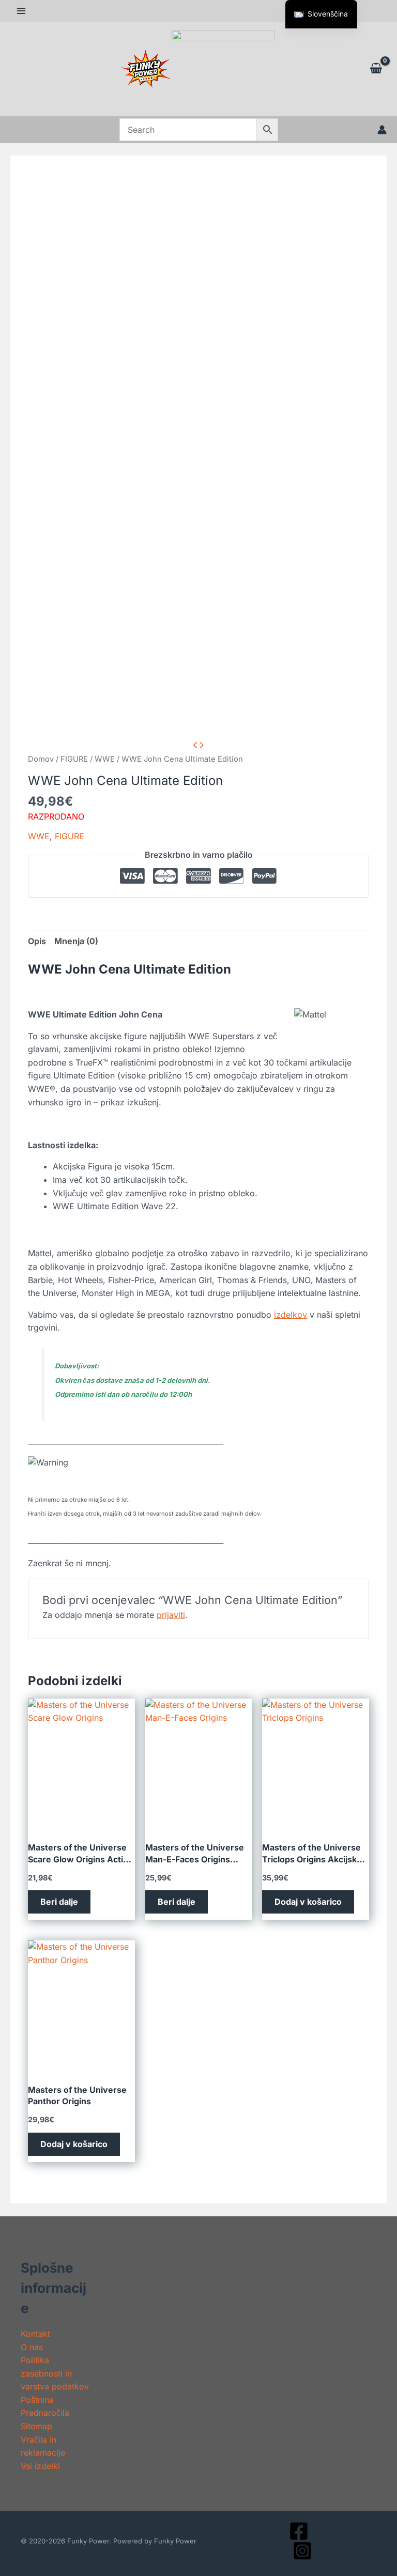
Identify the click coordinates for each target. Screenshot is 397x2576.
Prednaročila (45, 2413)
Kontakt (35, 2334)
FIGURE (74, 759)
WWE (105, 759)
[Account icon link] (382, 130)
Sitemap (36, 2426)
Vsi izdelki (40, 2466)
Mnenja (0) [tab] (76, 941)
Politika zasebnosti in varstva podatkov (55, 2373)
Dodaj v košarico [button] (308, 1902)
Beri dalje (59, 1902)
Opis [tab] (37, 941)
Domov (41, 759)
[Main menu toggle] (21, 11)
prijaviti (171, 1615)
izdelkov (291, 1315)
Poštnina (37, 2400)
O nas (32, 2347)
